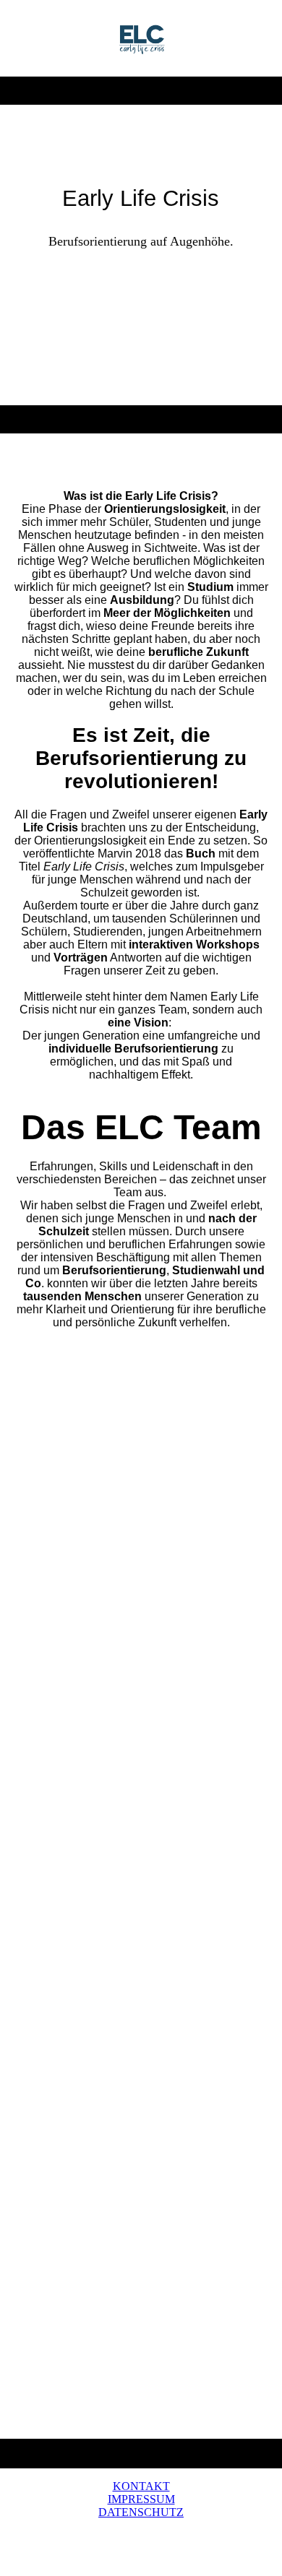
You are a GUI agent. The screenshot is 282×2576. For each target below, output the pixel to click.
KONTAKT (141, 2486)
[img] (141, 38)
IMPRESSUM (141, 2499)
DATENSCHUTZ (141, 2512)
